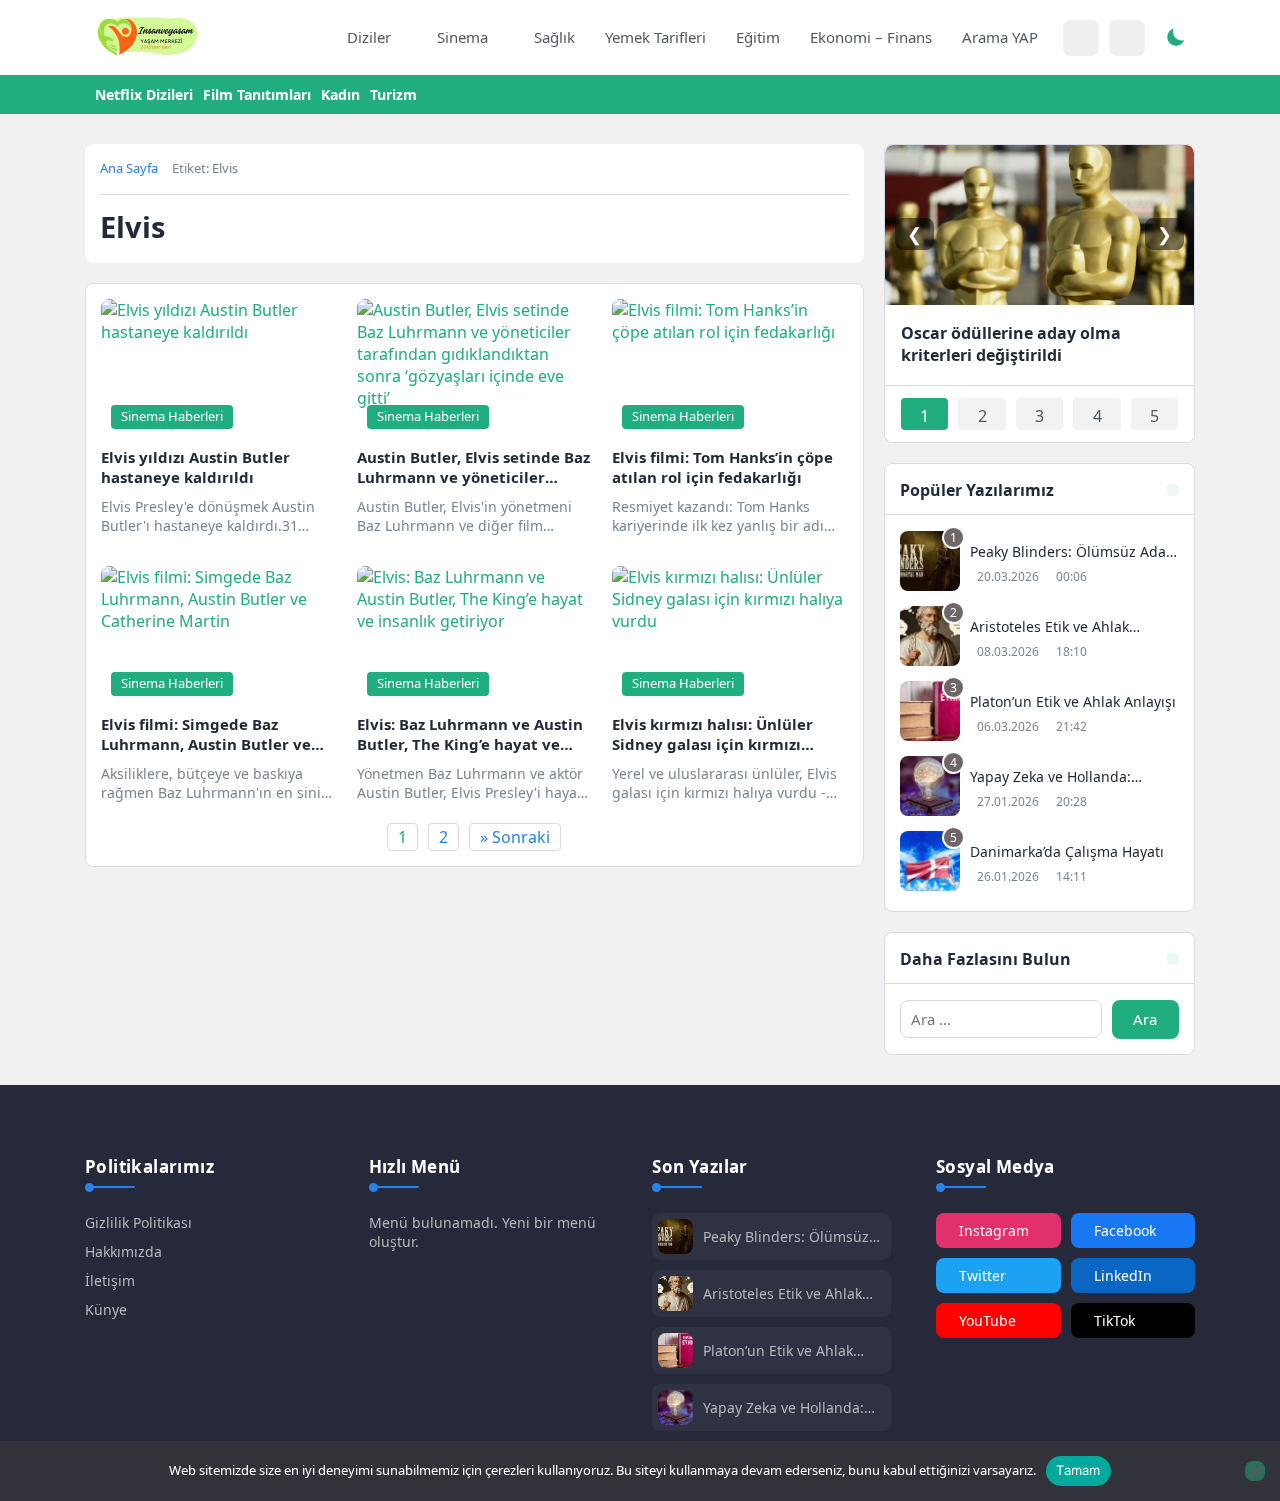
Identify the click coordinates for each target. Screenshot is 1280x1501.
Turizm (393, 94)
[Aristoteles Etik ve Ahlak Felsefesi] (1039, 638)
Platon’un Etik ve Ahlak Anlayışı (778, 1350)
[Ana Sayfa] (311, 38)
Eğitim (758, 37)
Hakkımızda (123, 1251)
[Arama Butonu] (1127, 38)
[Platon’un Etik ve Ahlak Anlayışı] (1039, 713)
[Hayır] (1255, 1471)
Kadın (340, 94)
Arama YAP (1000, 37)
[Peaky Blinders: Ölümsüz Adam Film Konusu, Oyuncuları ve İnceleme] (1039, 563)
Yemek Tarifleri (655, 37)
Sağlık (554, 37)
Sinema (462, 37)
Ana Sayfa (129, 168)
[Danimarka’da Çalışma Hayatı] (1039, 863)
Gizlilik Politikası (138, 1222)
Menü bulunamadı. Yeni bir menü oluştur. (482, 1232)
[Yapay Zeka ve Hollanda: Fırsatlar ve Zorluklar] (1039, 788)
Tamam (1078, 1470)
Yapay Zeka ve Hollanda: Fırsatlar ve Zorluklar (783, 1407)
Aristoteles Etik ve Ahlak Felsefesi (782, 1293)
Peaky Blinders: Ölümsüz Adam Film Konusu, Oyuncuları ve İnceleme (786, 1236)
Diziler (369, 37)
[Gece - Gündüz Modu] (1175, 40)
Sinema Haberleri (172, 416)
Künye (106, 1309)
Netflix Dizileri (144, 94)
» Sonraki (515, 837)
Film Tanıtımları (257, 94)
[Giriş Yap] (1081, 38)
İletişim (110, 1280)
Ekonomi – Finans (871, 37)
